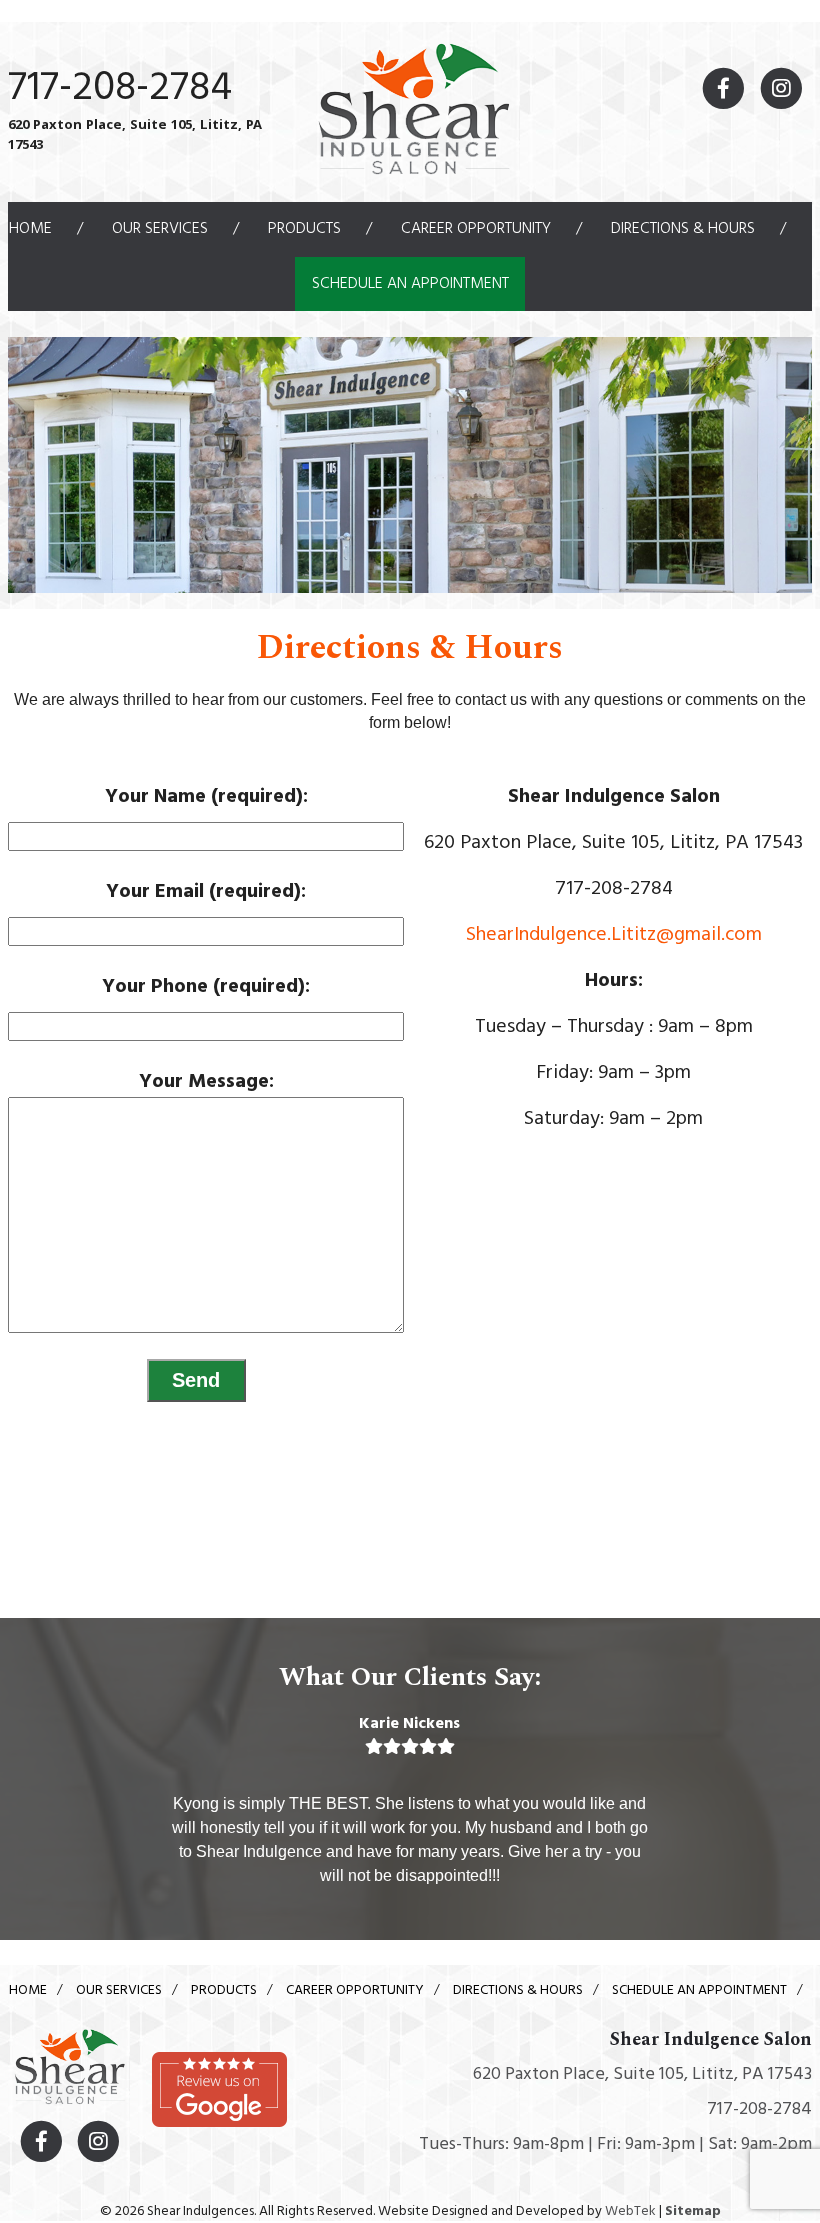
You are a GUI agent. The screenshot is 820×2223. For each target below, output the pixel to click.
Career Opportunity (476, 229)
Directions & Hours (683, 229)
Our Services (160, 229)
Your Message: (206, 1082)
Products (304, 229)
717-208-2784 (120, 89)
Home (30, 229)
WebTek (630, 2211)
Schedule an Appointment (410, 284)
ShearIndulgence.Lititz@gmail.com (614, 935)
